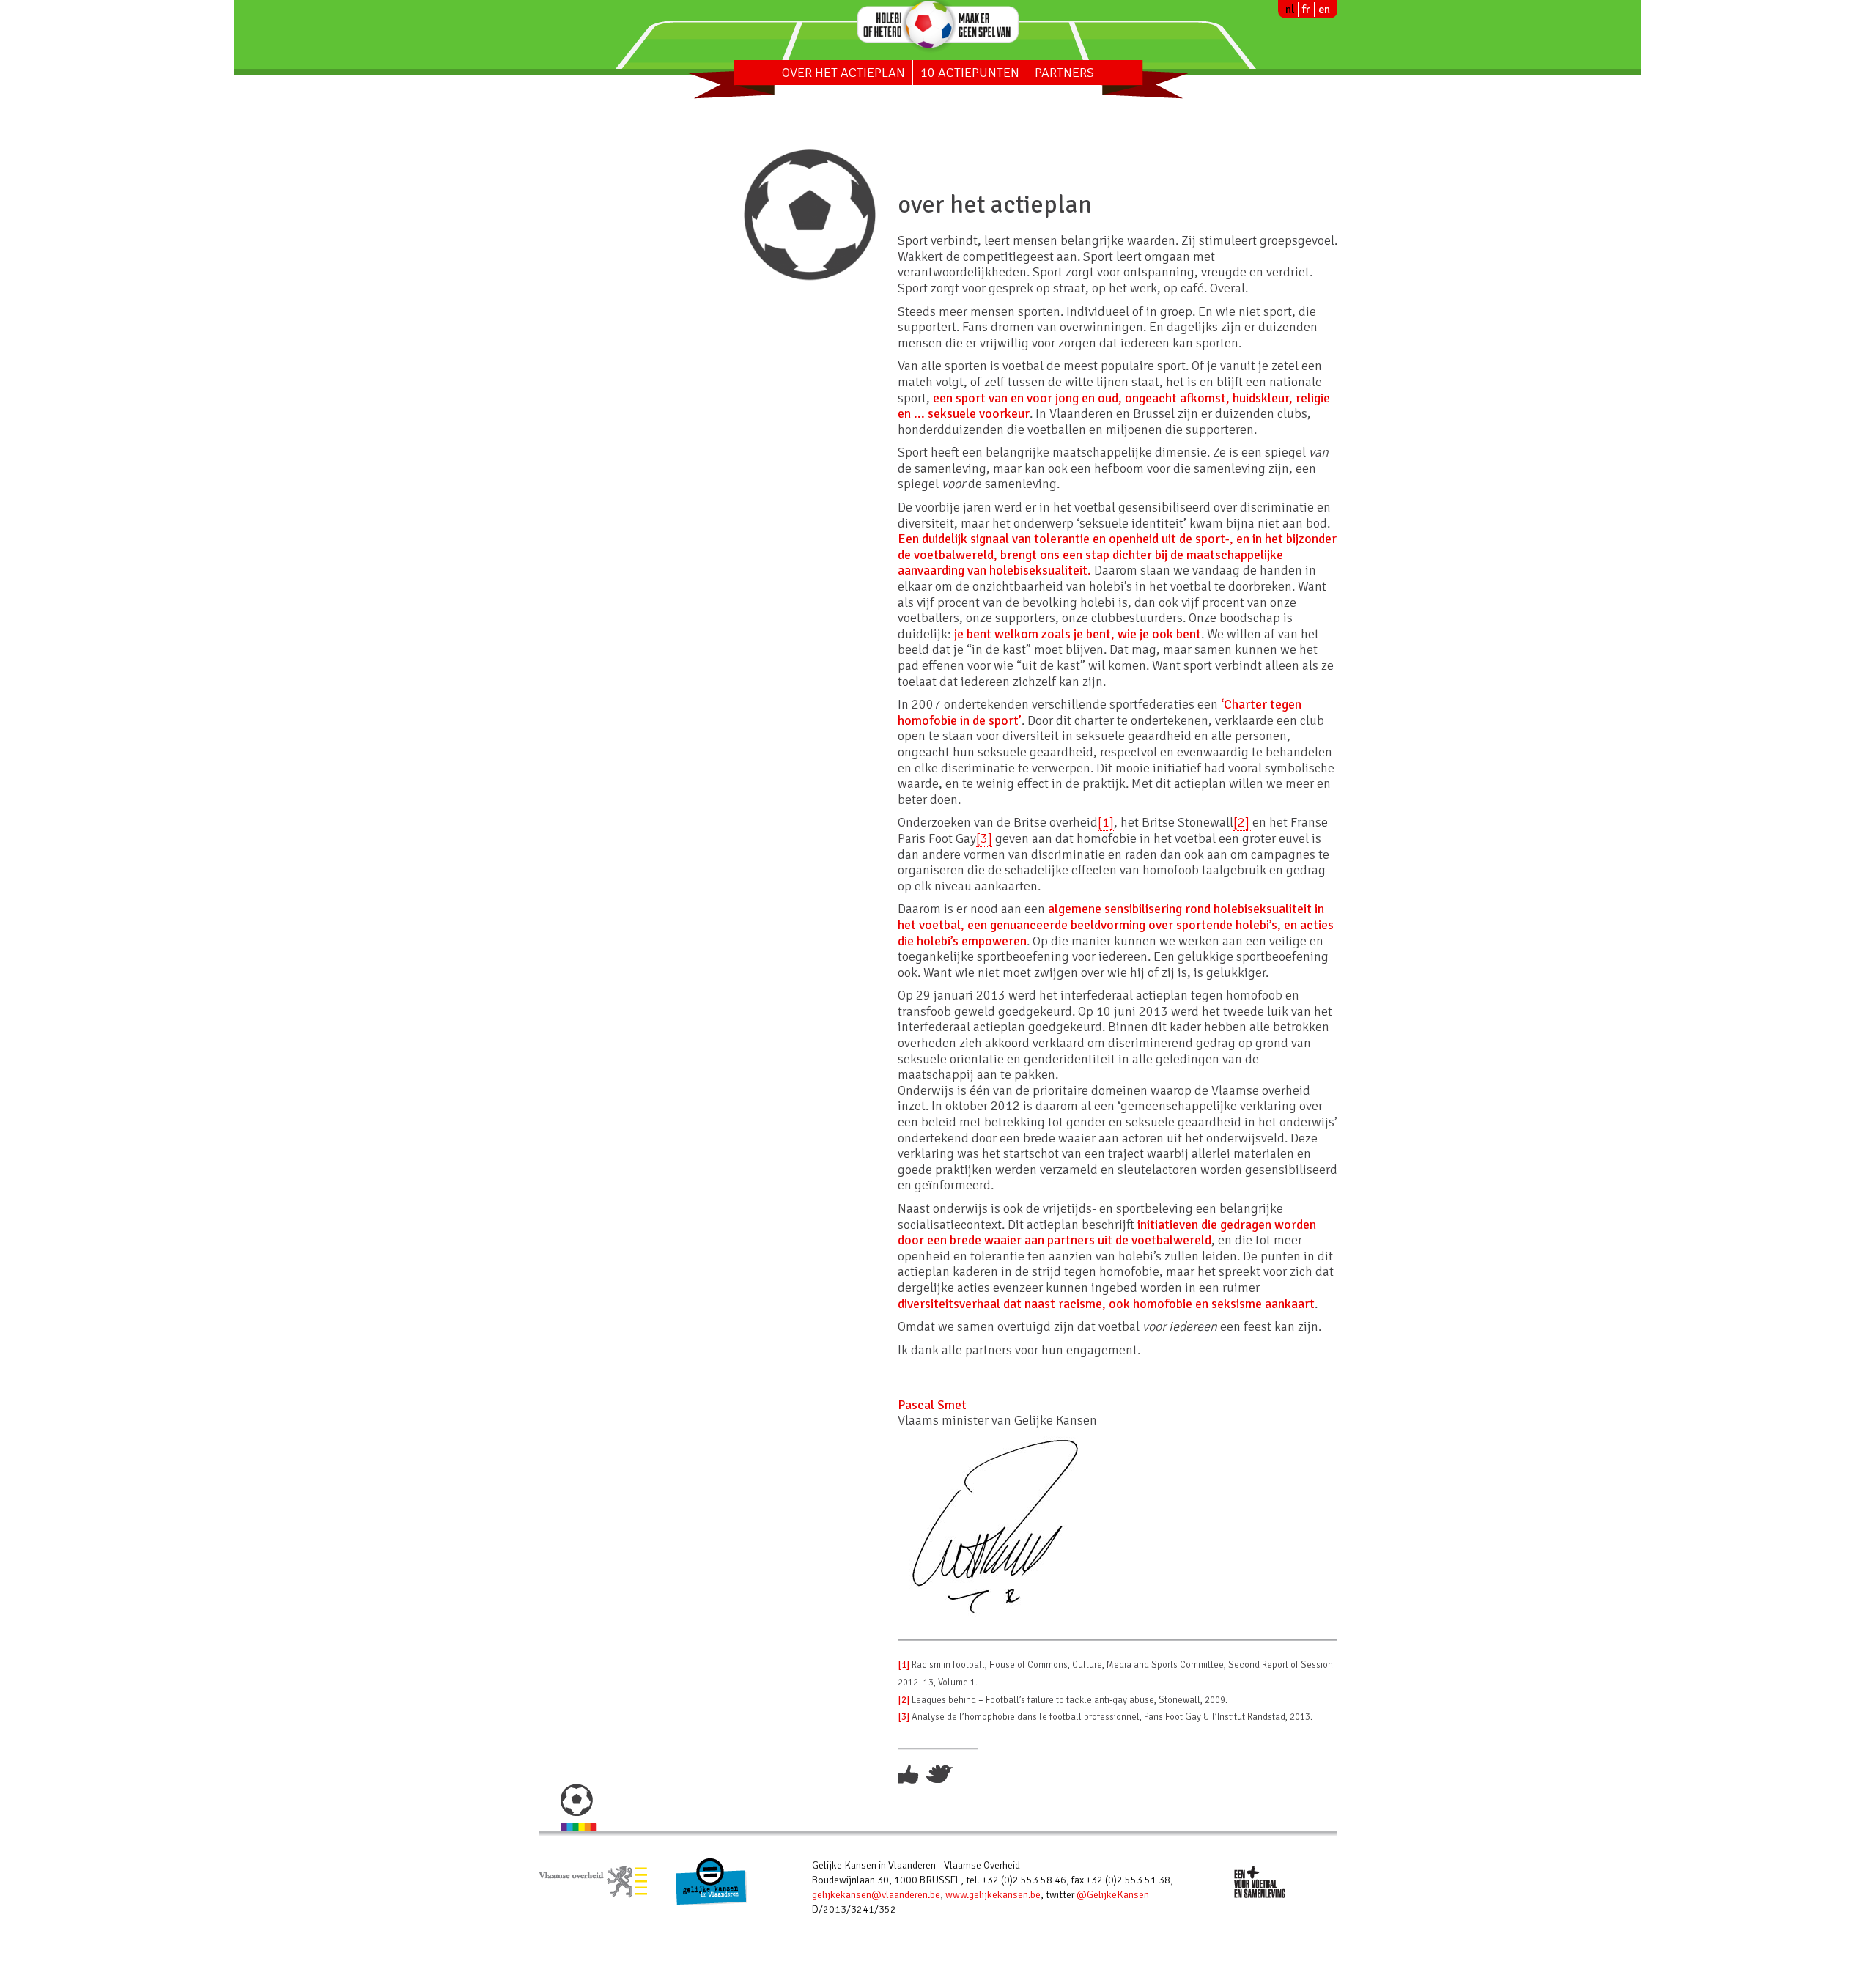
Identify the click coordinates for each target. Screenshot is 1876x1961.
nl (1290, 10)
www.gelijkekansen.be (993, 1895)
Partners (1064, 73)
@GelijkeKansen (1113, 1895)
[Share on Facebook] (910, 1773)
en (1324, 10)
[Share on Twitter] (939, 1773)
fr (1306, 10)
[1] (1106, 822)
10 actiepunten (970, 73)
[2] (1243, 822)
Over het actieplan (843, 73)
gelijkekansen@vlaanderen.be (876, 1895)
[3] (984, 838)
